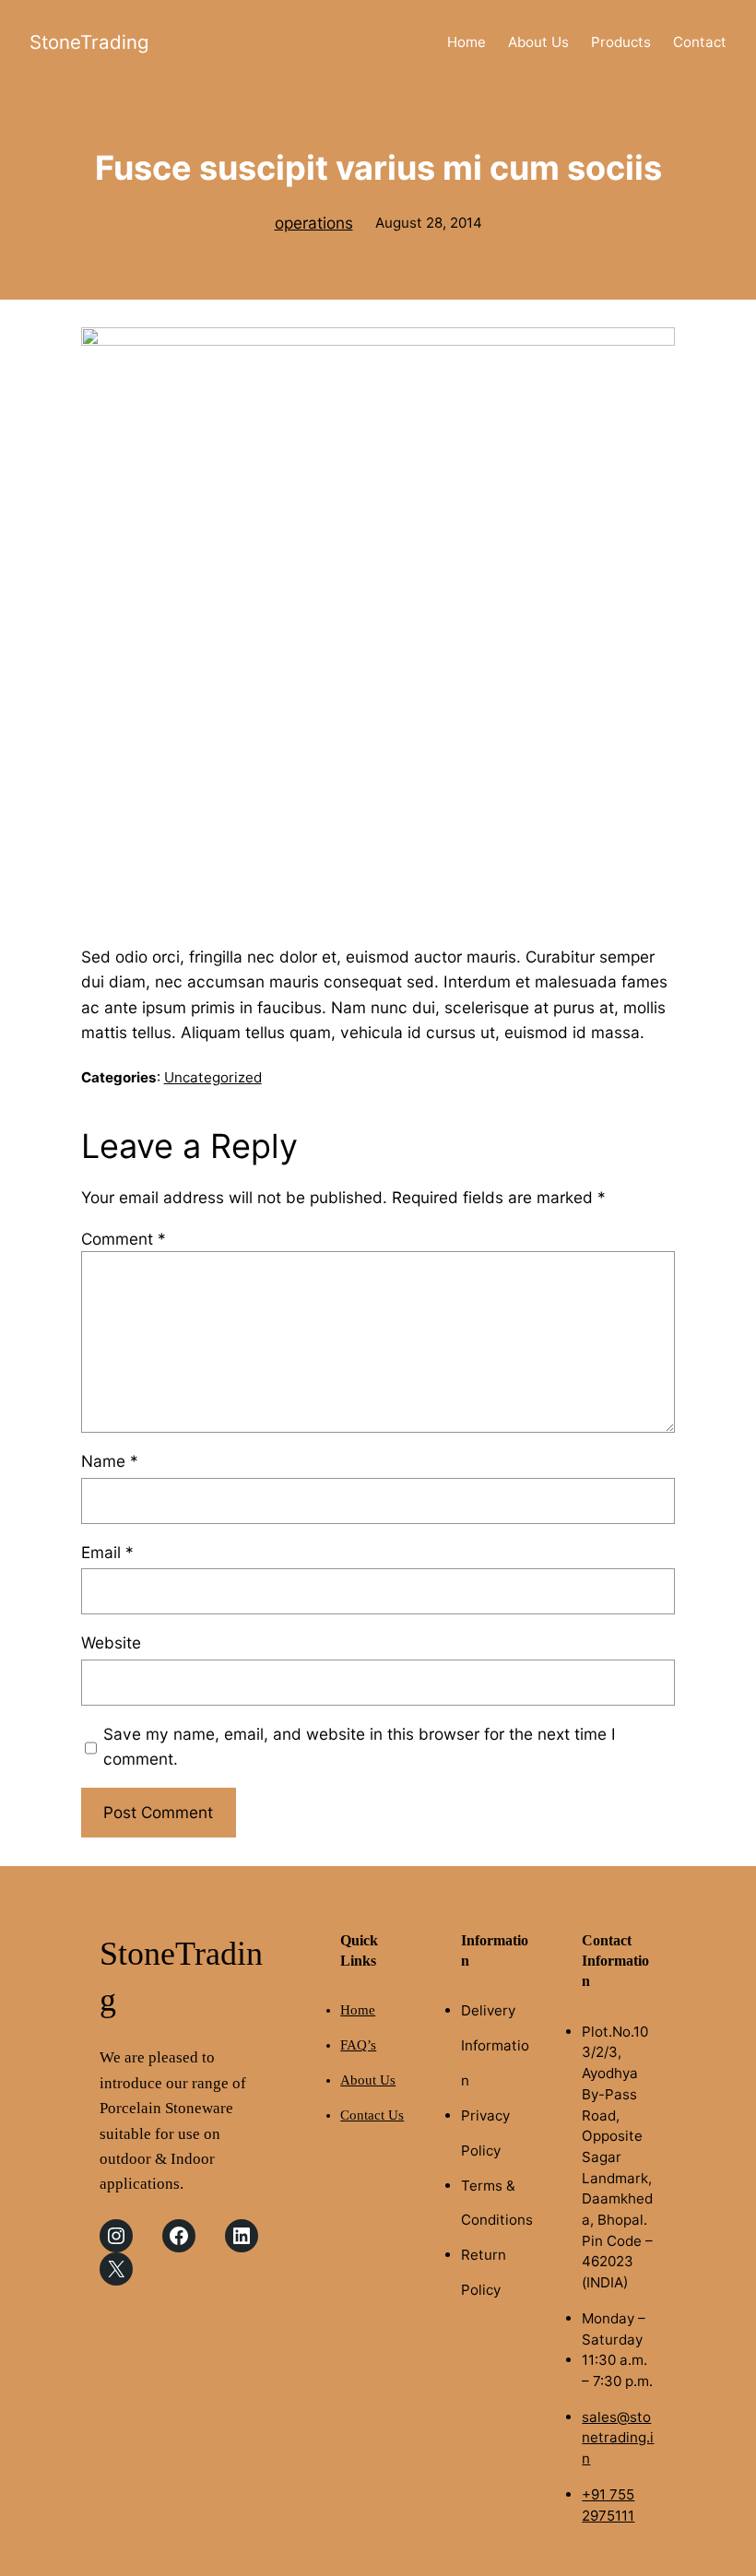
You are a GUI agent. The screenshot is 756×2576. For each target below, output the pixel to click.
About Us (368, 2080)
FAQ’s (358, 2045)
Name (110, 1461)
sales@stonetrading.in (618, 2438)
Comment (124, 1239)
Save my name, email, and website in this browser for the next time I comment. (360, 1746)
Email (107, 1552)
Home (358, 2010)
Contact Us (372, 2115)
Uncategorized (213, 1077)
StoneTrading (89, 42)
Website (111, 1642)
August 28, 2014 (429, 223)
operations (314, 223)
